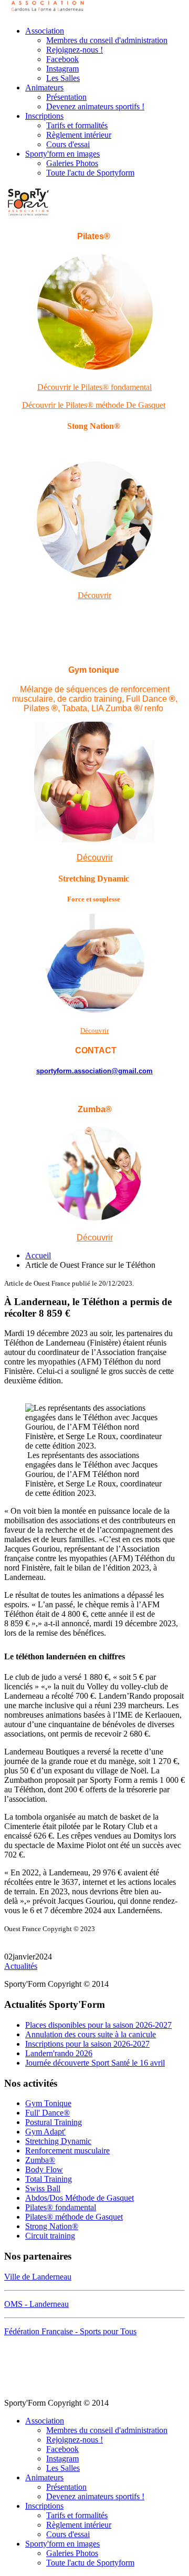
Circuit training (50, 2236)
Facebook (62, 59)
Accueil (38, 1255)
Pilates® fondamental (61, 2207)
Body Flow (44, 2169)
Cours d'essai (68, 144)
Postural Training (54, 2122)
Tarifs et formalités (77, 125)
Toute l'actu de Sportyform (90, 173)
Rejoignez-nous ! (75, 50)
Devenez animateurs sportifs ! (95, 106)
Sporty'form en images (62, 154)
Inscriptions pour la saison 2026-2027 (87, 2044)
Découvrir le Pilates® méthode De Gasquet (94, 405)
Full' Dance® (48, 2113)
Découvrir (94, 595)
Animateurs (44, 88)
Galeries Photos (72, 163)
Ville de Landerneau (38, 2277)
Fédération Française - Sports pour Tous (70, 2331)
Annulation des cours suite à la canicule (91, 2034)
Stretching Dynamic (58, 2141)
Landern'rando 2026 (59, 2053)
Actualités (21, 1966)
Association (45, 31)
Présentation (66, 97)
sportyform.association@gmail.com (94, 1071)
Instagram (62, 69)
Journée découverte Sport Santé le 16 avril (95, 2063)
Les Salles (63, 78)
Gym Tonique (48, 2103)
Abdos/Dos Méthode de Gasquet (80, 2198)
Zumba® (40, 2160)
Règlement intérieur (79, 135)
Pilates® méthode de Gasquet (74, 2217)
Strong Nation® (52, 2226)
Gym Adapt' (45, 2132)
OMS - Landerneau (36, 2304)
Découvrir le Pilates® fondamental (94, 387)
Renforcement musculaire (67, 2151)
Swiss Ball (43, 2188)
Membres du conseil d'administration (107, 40)
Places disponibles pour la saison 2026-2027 (98, 2025)
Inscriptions (44, 116)
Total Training (49, 2179)
